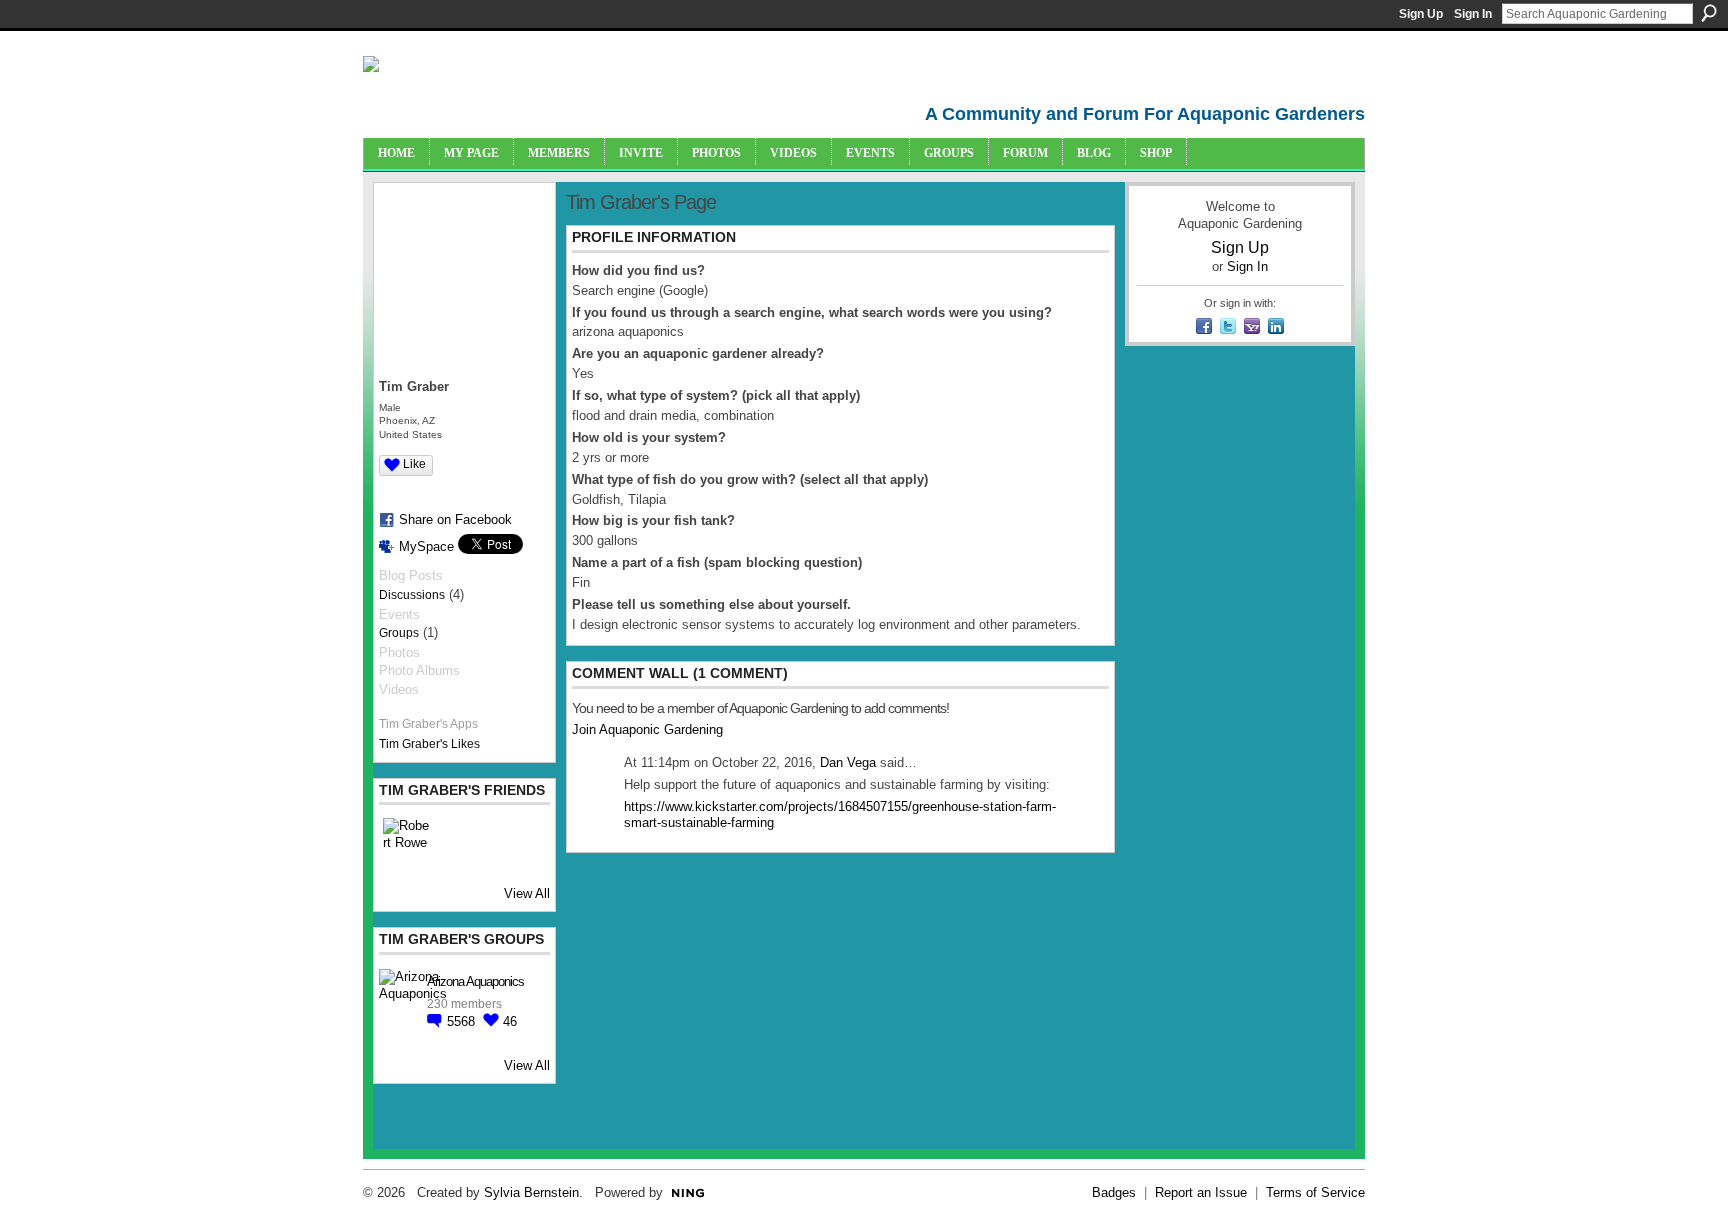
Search (1709, 13)
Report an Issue (1201, 1192)
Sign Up (1421, 14)
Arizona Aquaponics (475, 981)
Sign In (1473, 14)
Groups (399, 633)
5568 (463, 1021)
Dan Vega (848, 762)
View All (527, 893)
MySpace (426, 546)
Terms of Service (1315, 1192)
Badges (1114, 1192)
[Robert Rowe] (407, 842)
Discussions (412, 595)
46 (510, 1021)
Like (414, 464)
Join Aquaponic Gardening (647, 729)
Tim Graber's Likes (429, 744)
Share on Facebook (455, 519)
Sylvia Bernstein (531, 1192)
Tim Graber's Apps (428, 724)
